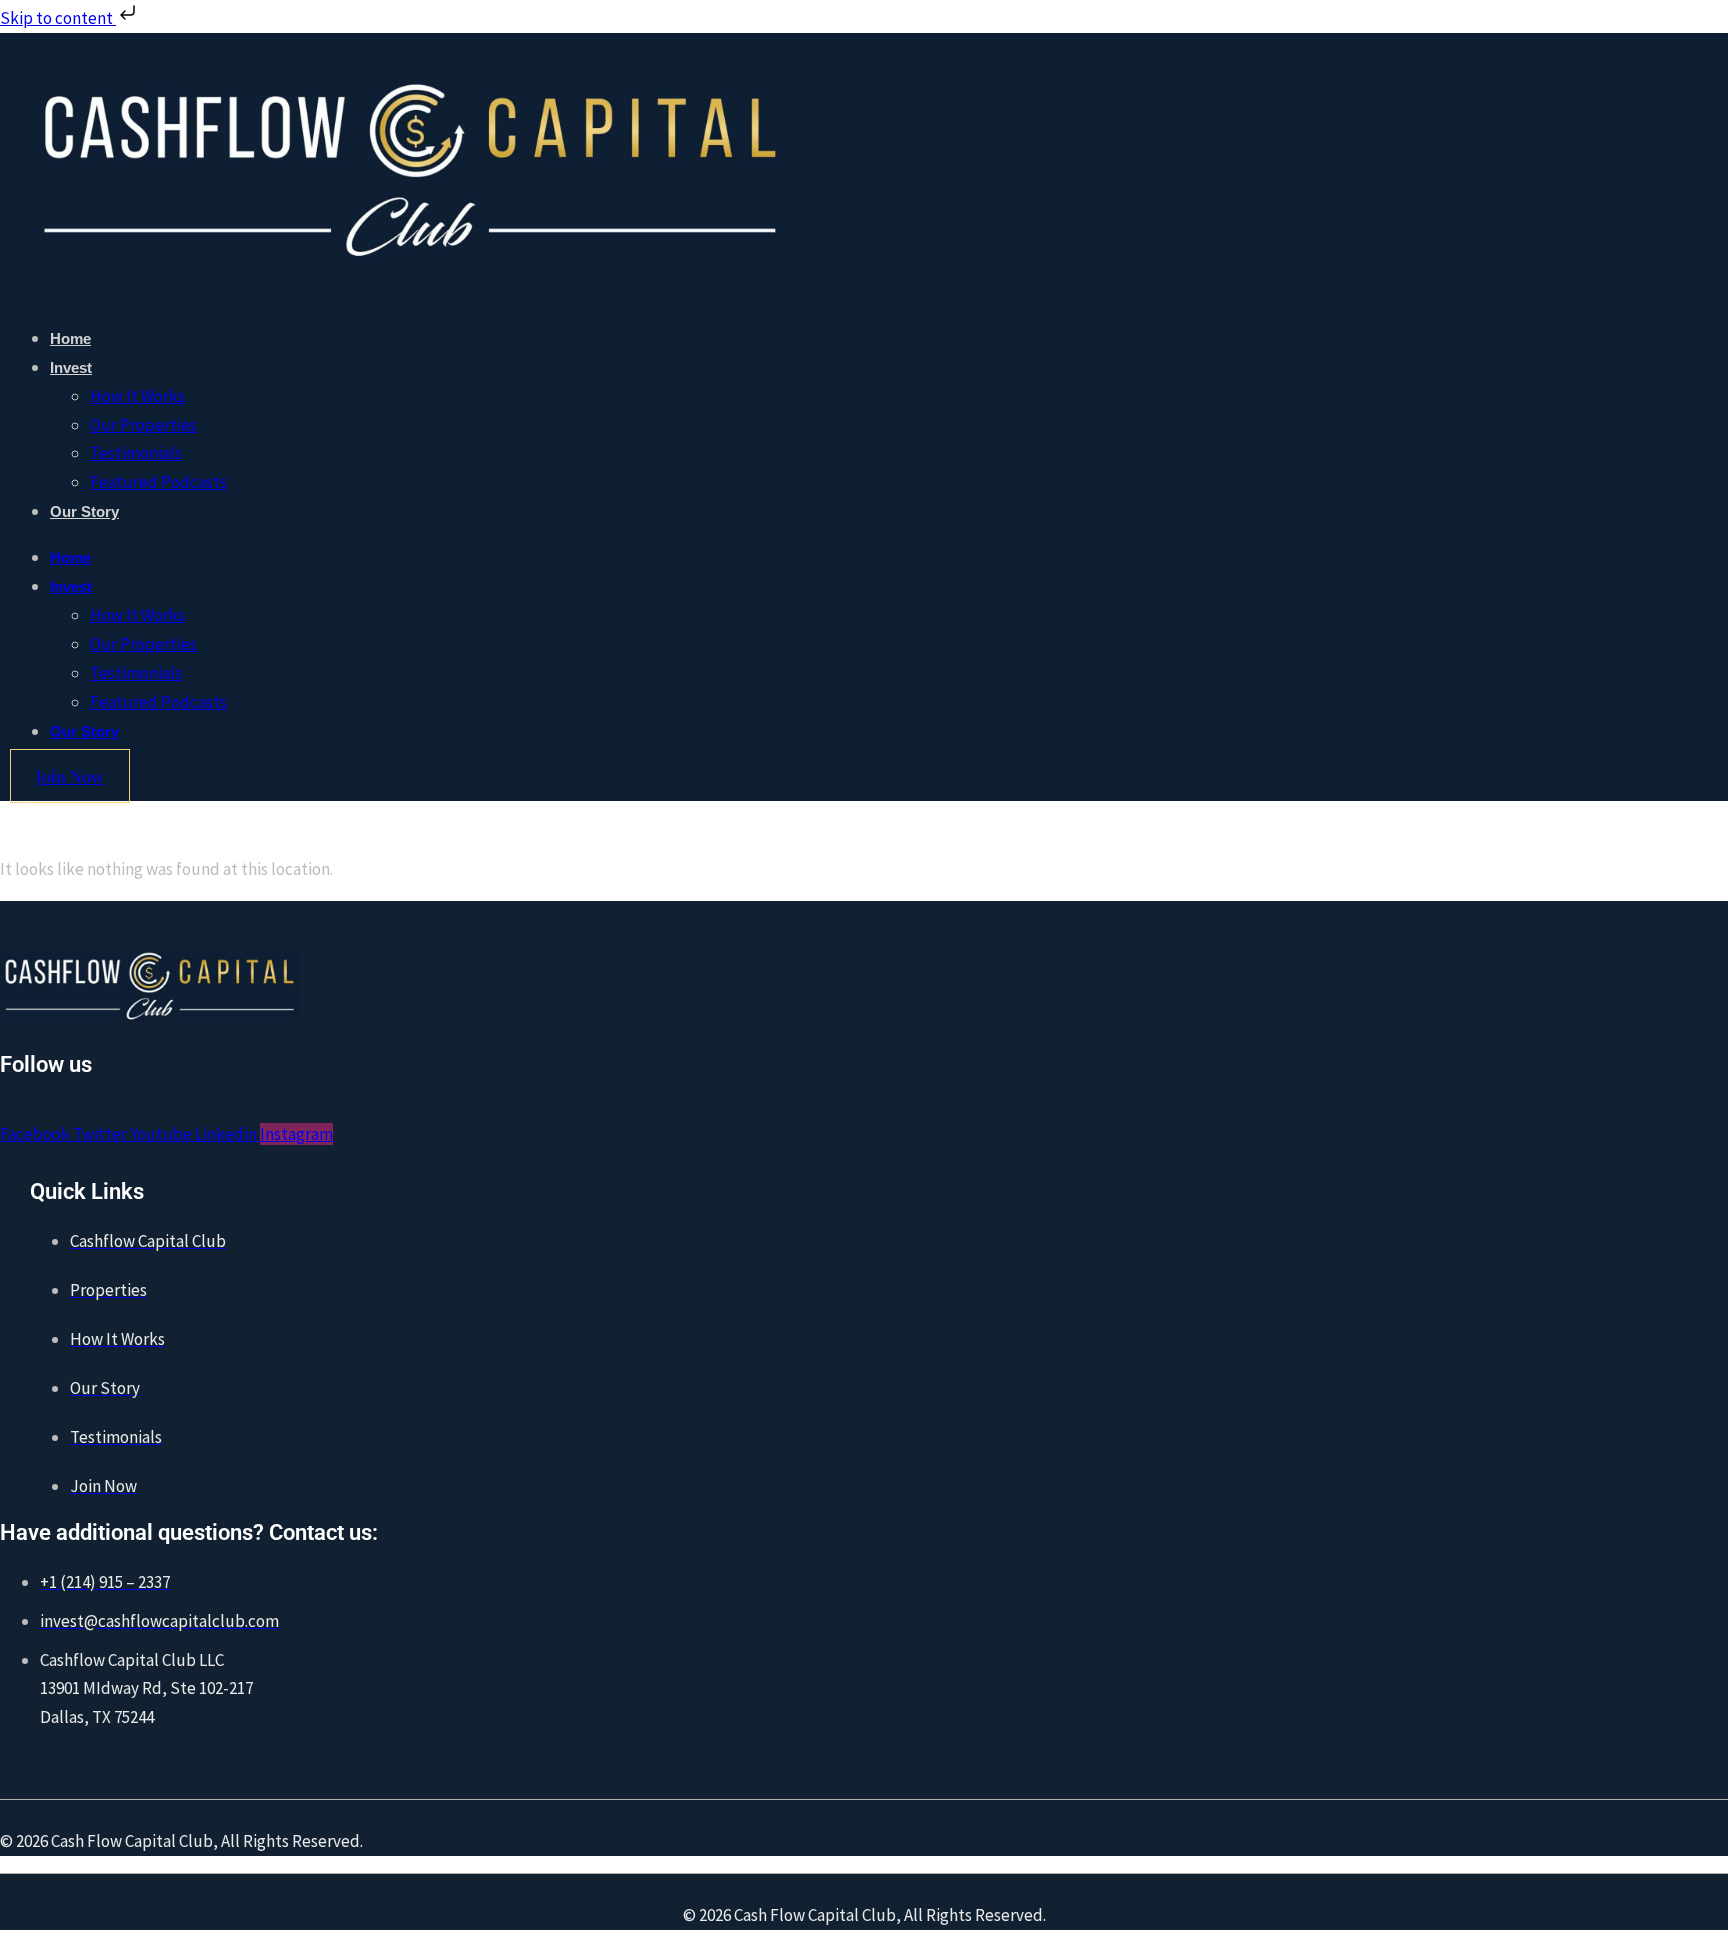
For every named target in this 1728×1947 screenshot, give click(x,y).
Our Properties (143, 425)
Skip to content (58, 18)
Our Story (84, 511)
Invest (71, 367)
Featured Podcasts (158, 482)
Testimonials (136, 453)
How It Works (137, 396)
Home (70, 338)
